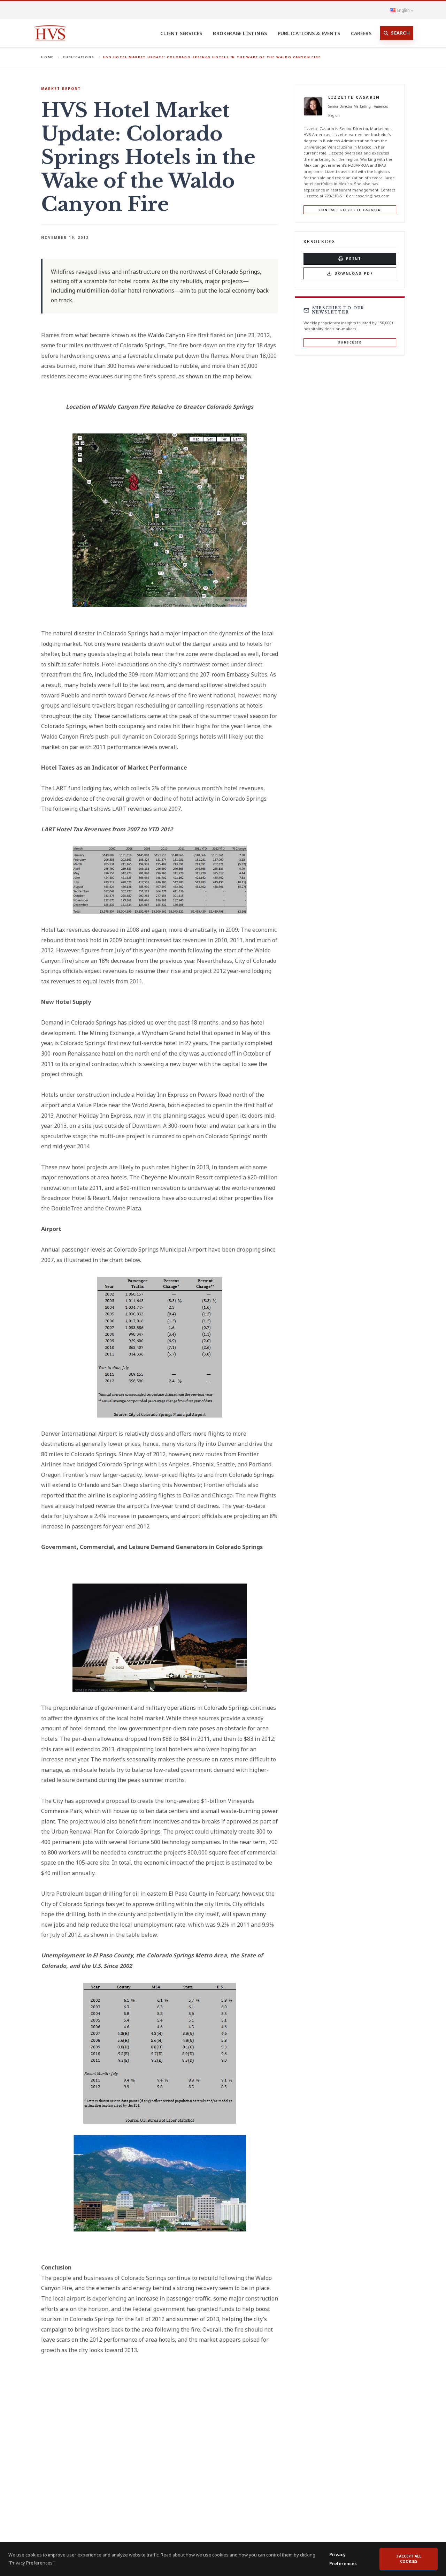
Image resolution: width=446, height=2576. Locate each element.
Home (47, 57)
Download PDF (354, 273)
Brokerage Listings (240, 33)
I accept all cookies (409, 2559)
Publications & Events (309, 33)
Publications (79, 57)
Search (400, 33)
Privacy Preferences (343, 2559)
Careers (361, 33)
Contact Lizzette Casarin (350, 210)
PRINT (354, 259)
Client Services (181, 33)
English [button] (403, 10)
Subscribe (350, 342)
